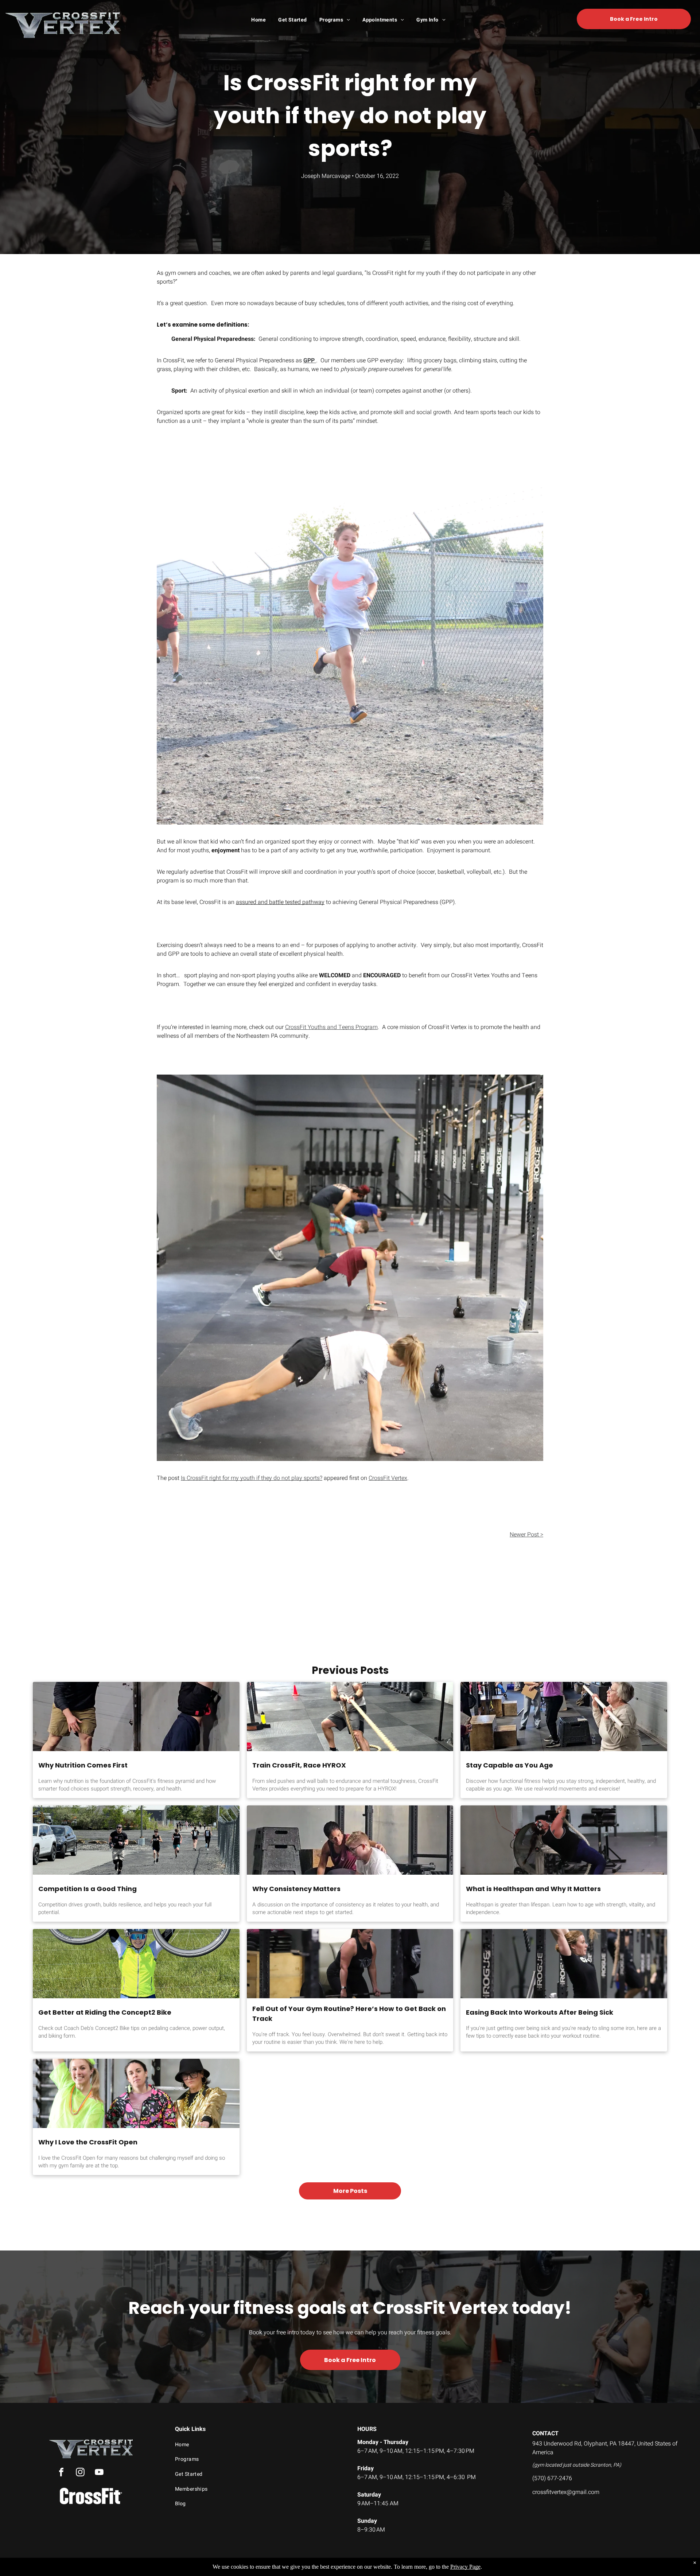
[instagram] (80, 2473)
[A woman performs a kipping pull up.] (564, 1964)
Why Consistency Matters (296, 1889)
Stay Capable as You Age (510, 1765)
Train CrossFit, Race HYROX (299, 1765)
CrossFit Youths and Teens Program (331, 1027)
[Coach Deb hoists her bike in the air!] (136, 1964)
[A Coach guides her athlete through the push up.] (350, 1840)
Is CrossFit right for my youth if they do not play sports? (252, 1478)
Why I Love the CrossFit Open (88, 2142)
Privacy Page (465, 2567)
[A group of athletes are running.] (136, 1840)
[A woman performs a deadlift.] (350, 1964)
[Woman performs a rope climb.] (564, 1840)
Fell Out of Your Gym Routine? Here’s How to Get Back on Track (349, 2014)
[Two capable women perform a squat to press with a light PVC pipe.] (564, 1716)
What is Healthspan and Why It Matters (533, 1889)
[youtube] (99, 2473)
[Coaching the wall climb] (136, 1716)
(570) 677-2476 (552, 2478)
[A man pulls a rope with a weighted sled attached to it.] (350, 1716)
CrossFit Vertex (388, 1478)
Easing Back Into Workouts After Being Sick (540, 2012)
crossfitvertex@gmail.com (566, 2492)
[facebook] (61, 2473)
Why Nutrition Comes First (83, 1765)
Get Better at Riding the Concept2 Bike (105, 2012)
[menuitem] (259, 20)
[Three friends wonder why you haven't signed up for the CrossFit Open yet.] (136, 2093)
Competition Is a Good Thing (87, 1889)
